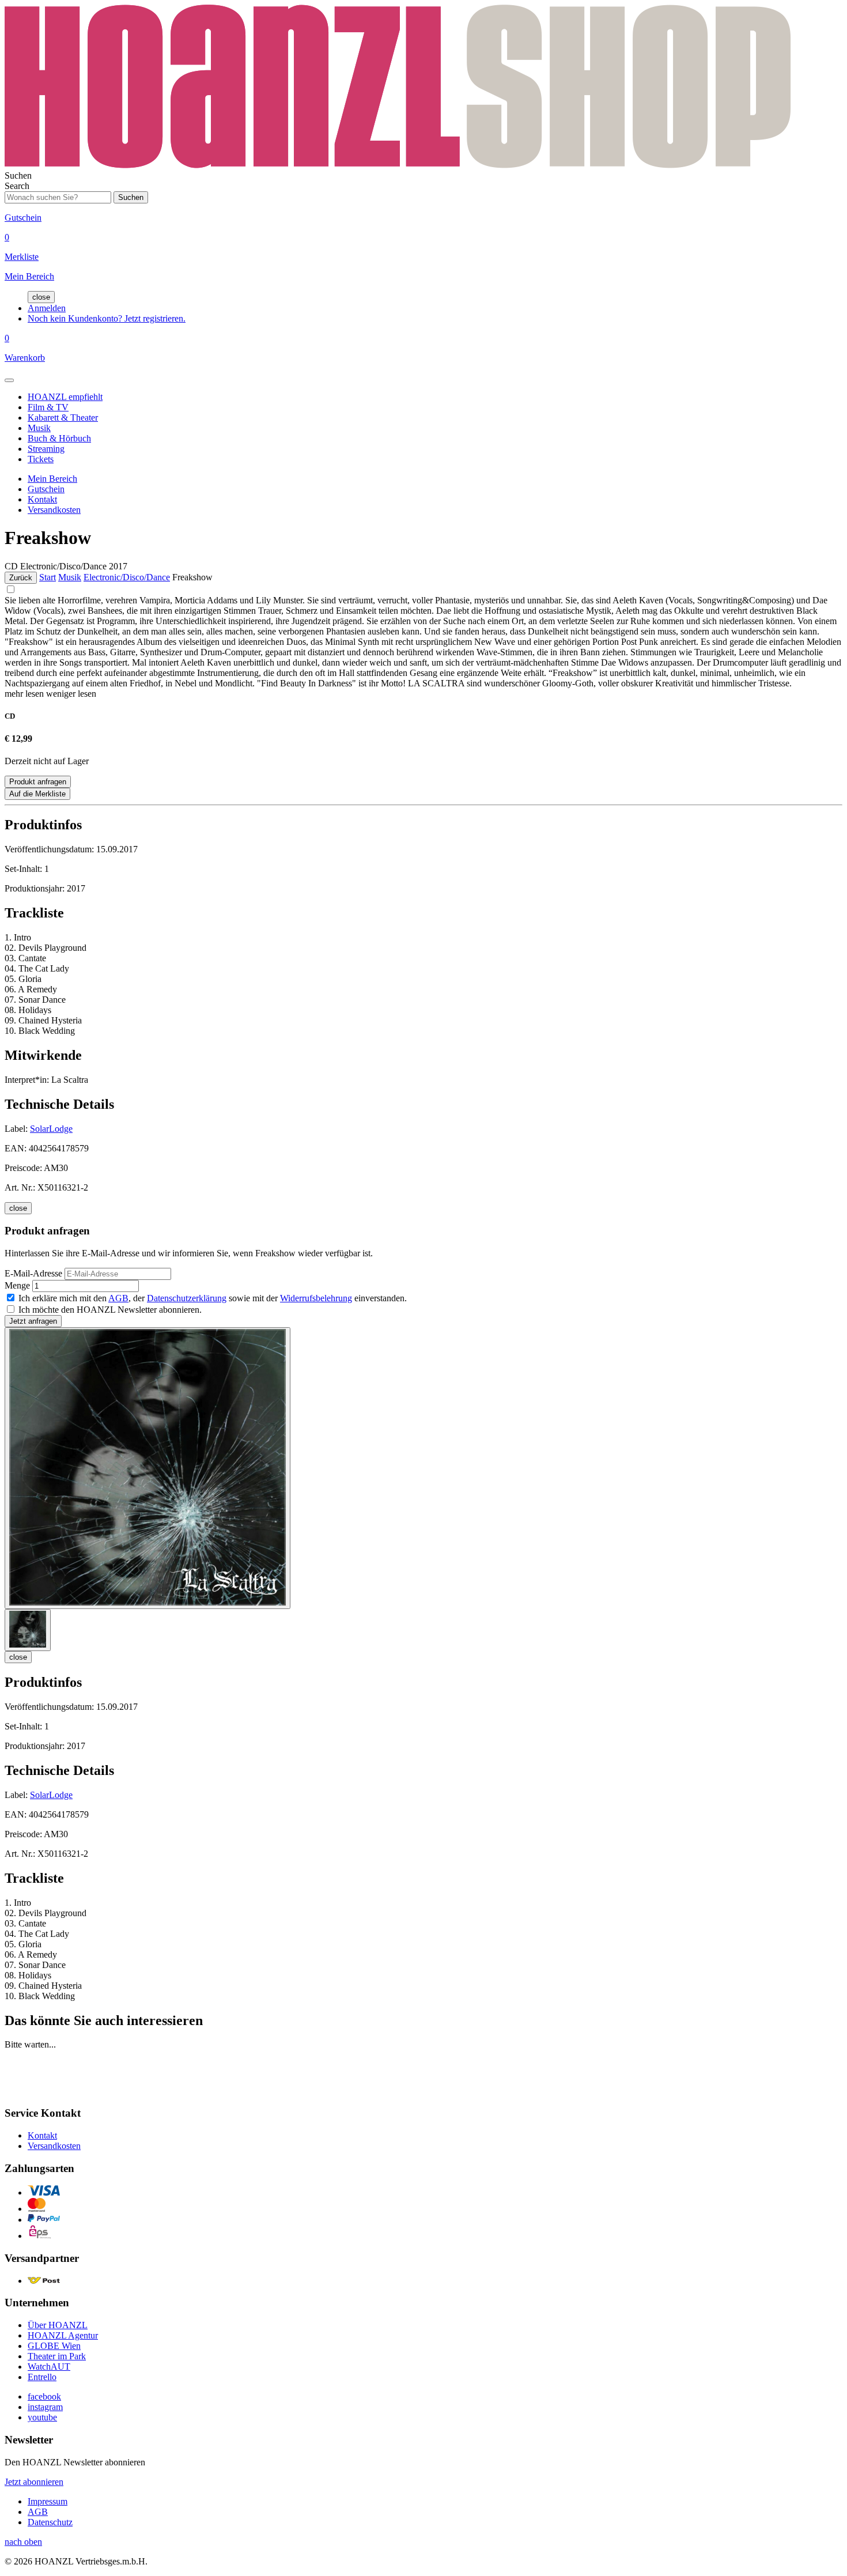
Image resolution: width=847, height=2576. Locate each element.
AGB (118, 1298)
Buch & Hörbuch (59, 438)
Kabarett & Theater (63, 418)
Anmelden (47, 308)
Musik (39, 428)
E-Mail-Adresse (33, 1273)
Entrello (42, 2377)
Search (17, 186)
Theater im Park (57, 2356)
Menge (17, 1285)
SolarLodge (51, 1129)
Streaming (46, 449)
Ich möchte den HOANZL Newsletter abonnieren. (110, 1310)
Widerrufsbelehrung (316, 1298)
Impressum (48, 2501)
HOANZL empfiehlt (65, 397)
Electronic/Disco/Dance (127, 577)
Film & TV (48, 407)
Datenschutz (50, 2522)
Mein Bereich (52, 479)
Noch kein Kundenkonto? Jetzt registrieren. (107, 318)
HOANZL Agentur (63, 2335)
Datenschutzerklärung (187, 1298)
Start (48, 577)
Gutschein (46, 489)
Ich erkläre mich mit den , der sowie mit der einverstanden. (213, 1298)
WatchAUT (49, 2367)
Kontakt (42, 499)
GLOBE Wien (54, 2346)
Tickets (41, 459)
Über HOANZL (58, 2325)
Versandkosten (54, 510)
